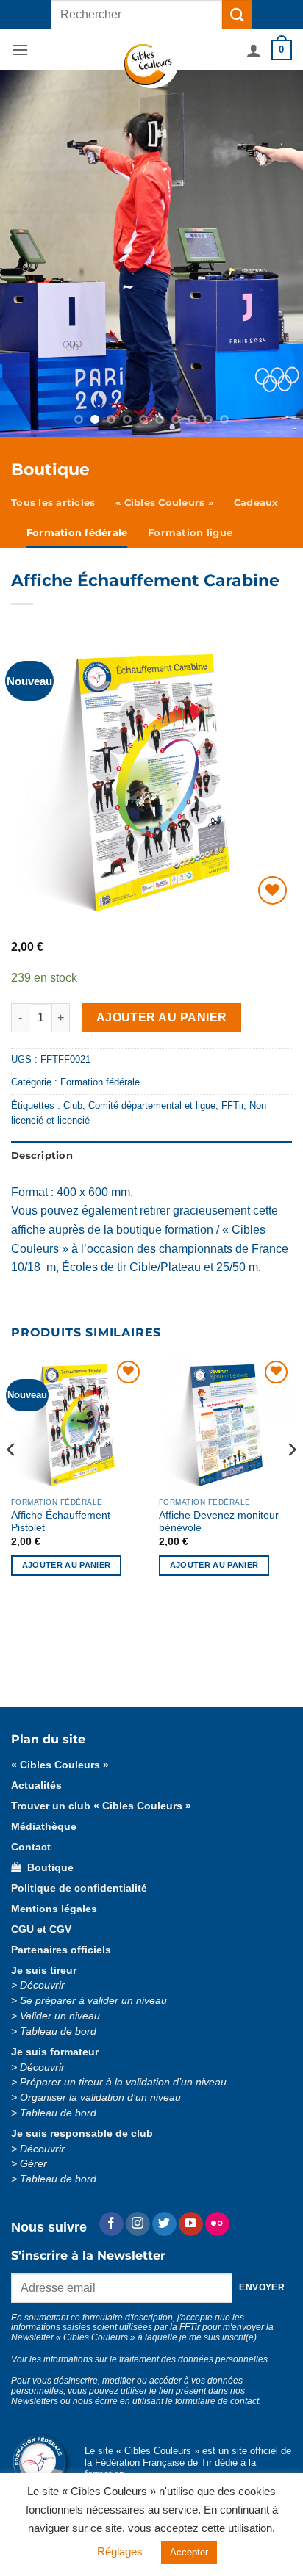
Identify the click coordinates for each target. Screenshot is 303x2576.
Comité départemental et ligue (152, 1106)
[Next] (291, 1479)
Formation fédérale (77, 533)
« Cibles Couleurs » (164, 503)
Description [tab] (42, 1155)
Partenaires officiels (61, 1950)
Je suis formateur (55, 2052)
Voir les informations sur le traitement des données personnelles (139, 2359)
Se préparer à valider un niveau (93, 2001)
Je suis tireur (44, 1971)
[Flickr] (217, 2224)
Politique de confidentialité (79, 1888)
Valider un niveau (60, 2016)
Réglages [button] (120, 2551)
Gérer (33, 2164)
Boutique (47, 1868)
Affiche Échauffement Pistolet (61, 1522)
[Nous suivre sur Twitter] (164, 2224)
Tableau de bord (58, 2032)
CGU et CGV (41, 1929)
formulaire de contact (217, 2401)
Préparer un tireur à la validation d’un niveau (123, 2082)
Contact (31, 1847)
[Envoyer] (237, 14)
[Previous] (12, 1479)
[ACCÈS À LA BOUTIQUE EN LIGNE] (151, 253)
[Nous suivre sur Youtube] (191, 2224)
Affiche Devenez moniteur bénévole (219, 1522)
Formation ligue (190, 533)
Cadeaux (256, 503)
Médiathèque (44, 1827)
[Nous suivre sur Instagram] (138, 2224)
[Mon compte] (254, 50)
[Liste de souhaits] (272, 890)
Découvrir (42, 1985)
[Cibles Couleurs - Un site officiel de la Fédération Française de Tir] (152, 66)
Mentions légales (54, 1909)
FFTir (232, 1106)
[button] (20, 50)
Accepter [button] (189, 2552)
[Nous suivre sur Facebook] (111, 2224)
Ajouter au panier (162, 1017)
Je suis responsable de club (82, 2134)
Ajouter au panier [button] (67, 1565)
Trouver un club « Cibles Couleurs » (101, 1806)
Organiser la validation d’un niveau (100, 2098)
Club (73, 1106)
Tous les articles (53, 503)
